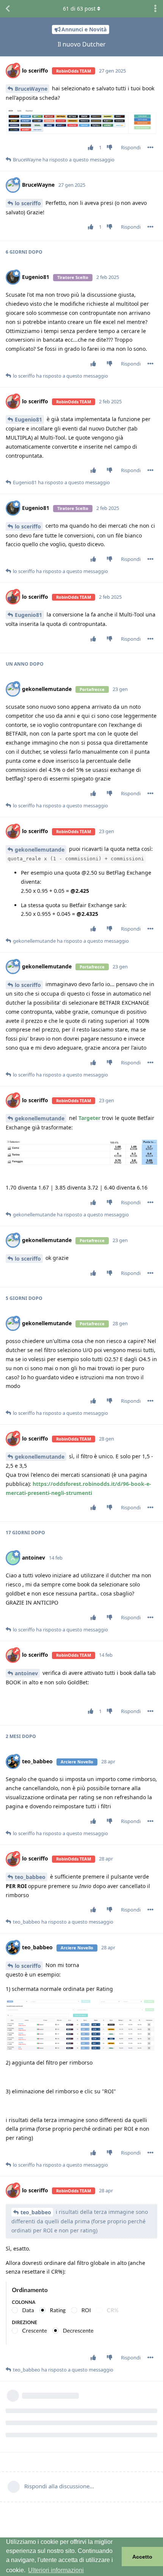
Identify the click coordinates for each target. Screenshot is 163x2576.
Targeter (89, 1118)
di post (79, 9)
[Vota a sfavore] (111, 148)
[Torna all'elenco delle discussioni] (8, 9)
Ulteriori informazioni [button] (56, 2570)
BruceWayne (31, 89)
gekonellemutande (40, 850)
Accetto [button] (142, 2557)
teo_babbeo (30, 1877)
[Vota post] (92, 148)
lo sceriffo (28, 203)
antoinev (26, 1673)
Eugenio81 (28, 419)
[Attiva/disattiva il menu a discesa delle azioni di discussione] (155, 9)
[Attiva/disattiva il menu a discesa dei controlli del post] (150, 147)
